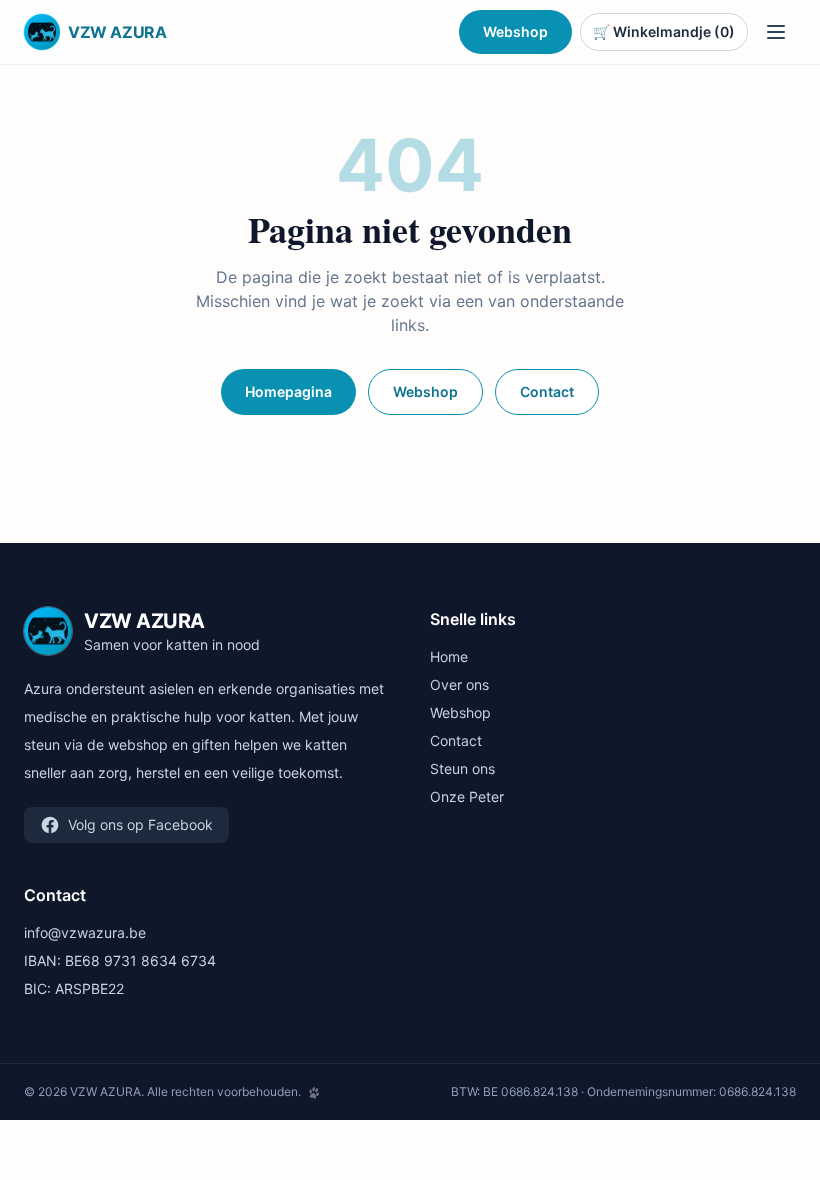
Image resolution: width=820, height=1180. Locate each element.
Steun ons (462, 768)
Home (449, 656)
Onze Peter (467, 796)
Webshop (515, 31)
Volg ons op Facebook (140, 824)
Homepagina (288, 391)
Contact (547, 391)
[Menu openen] (776, 32)
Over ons (459, 684)
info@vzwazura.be (85, 932)
